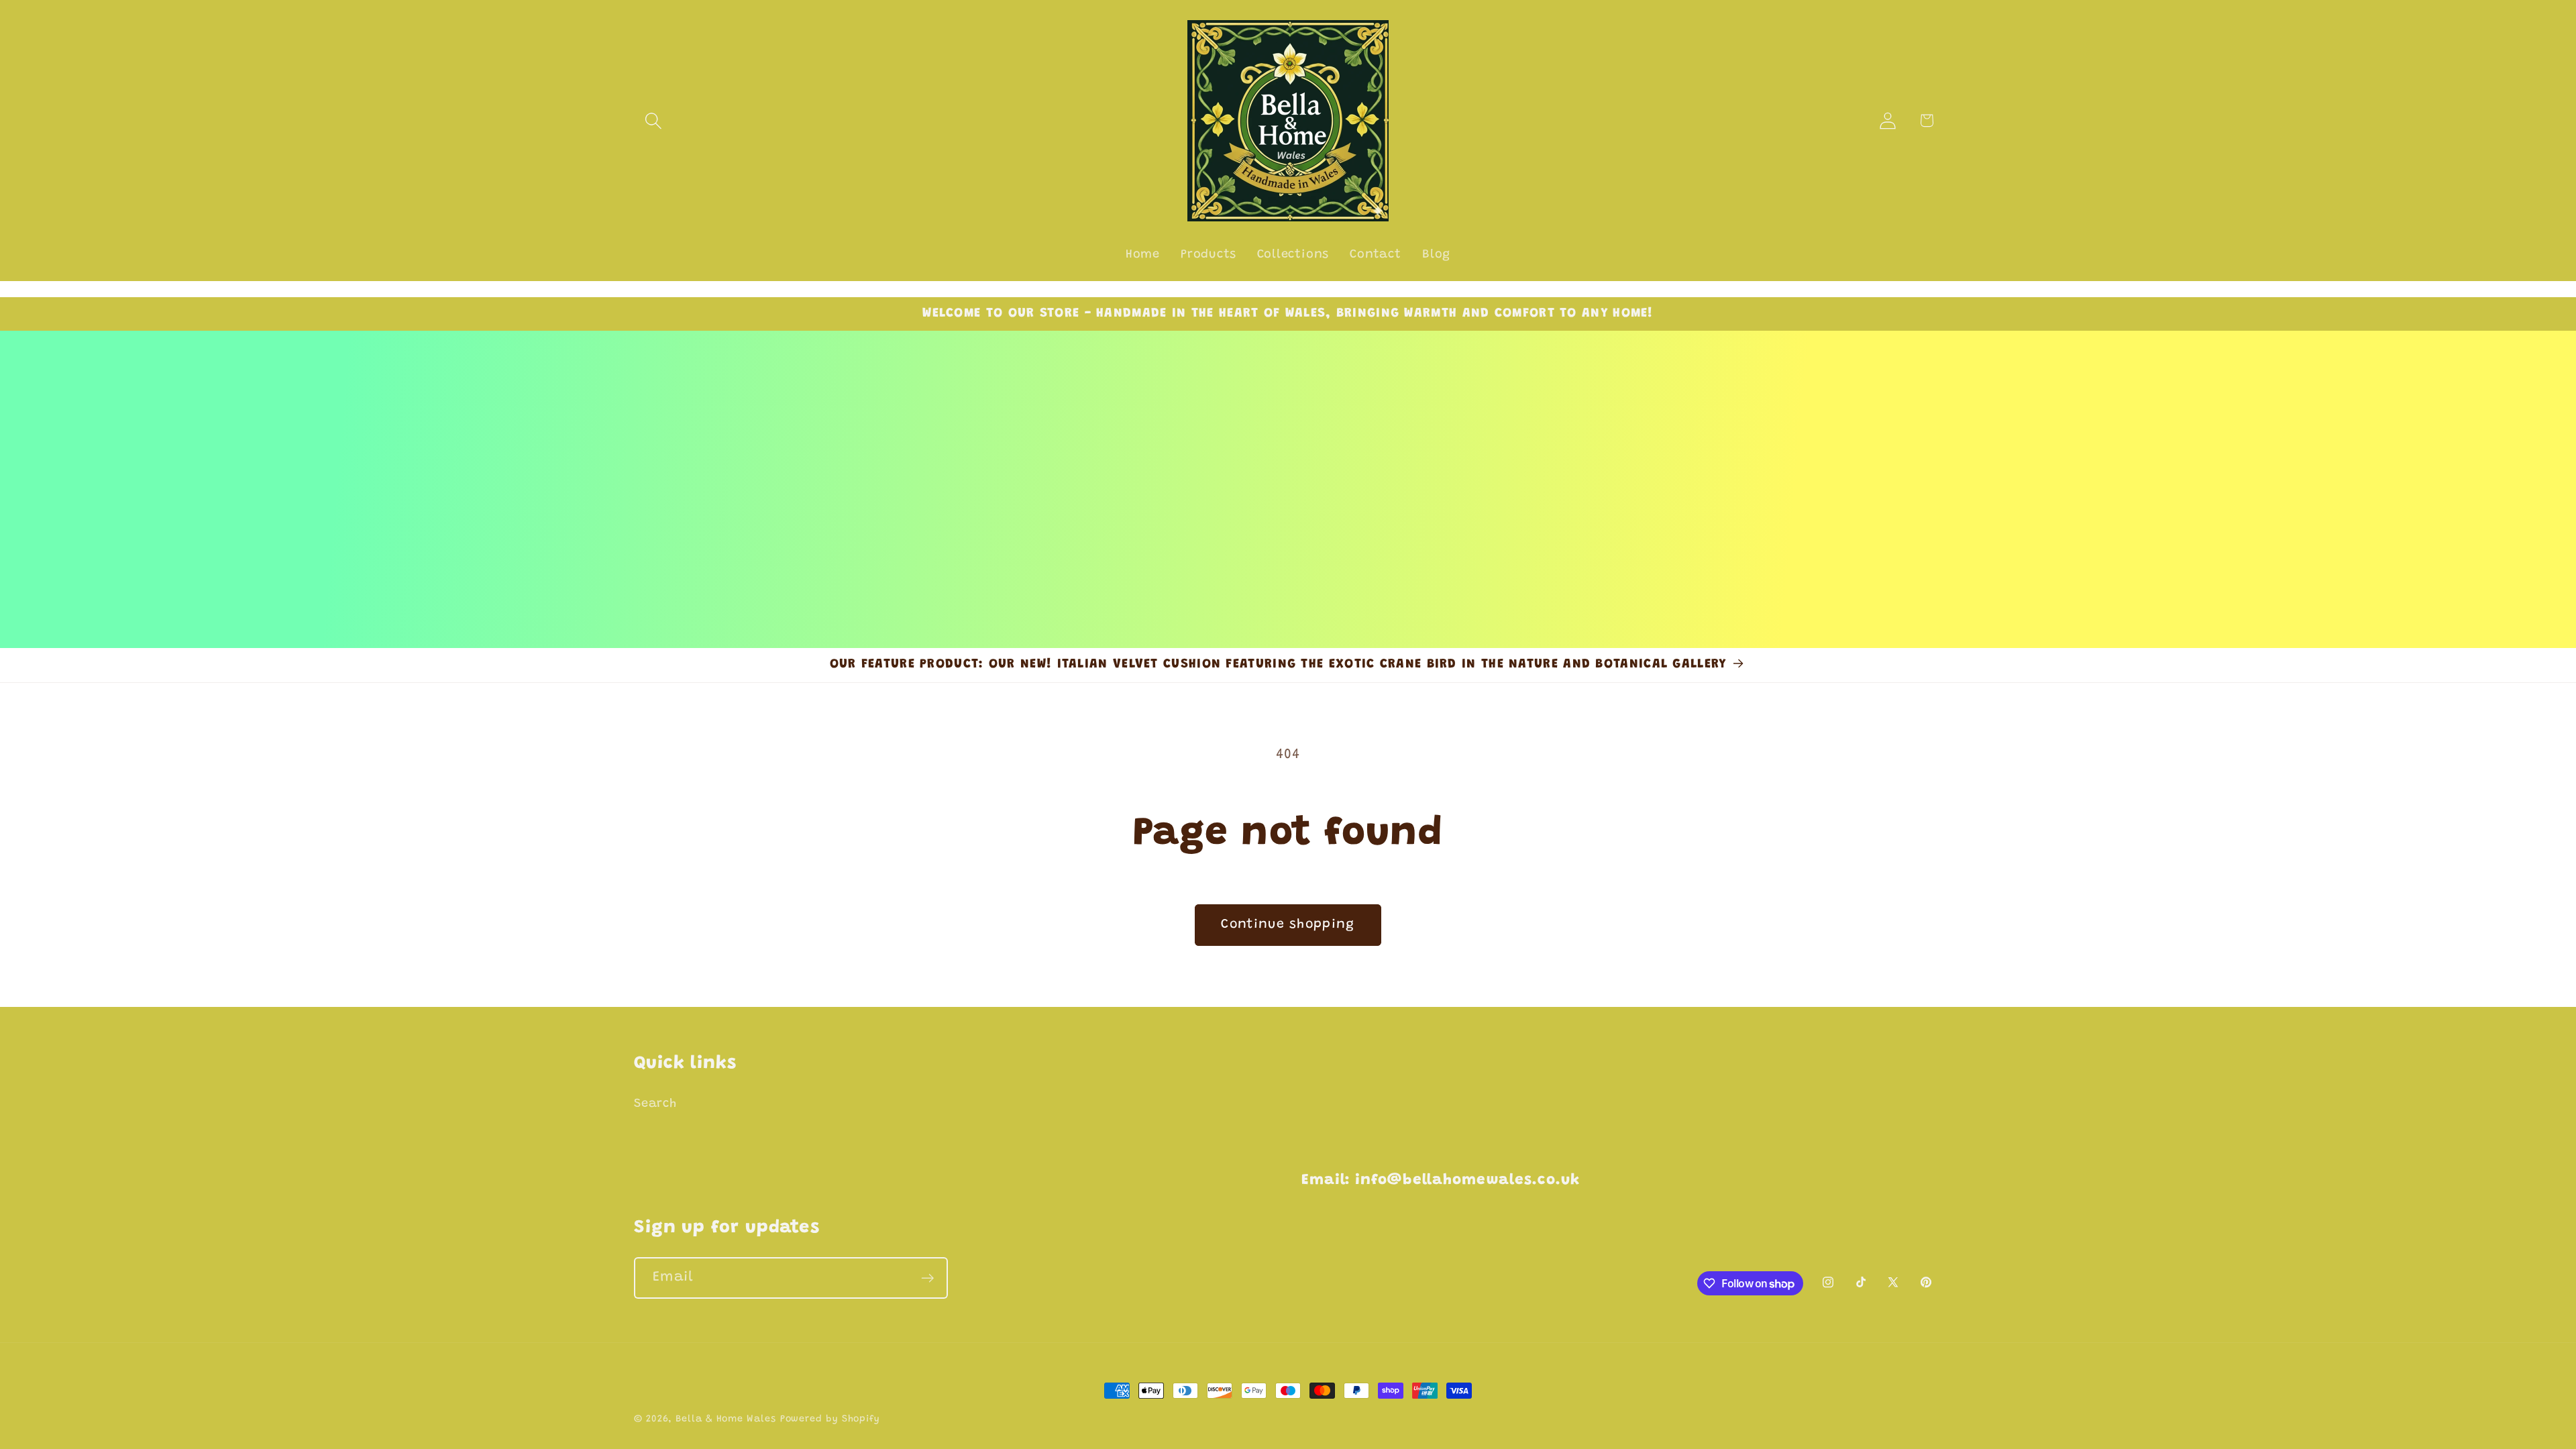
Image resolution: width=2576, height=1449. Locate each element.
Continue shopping (1288, 925)
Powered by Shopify (830, 1419)
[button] (653, 120)
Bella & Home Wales (726, 1419)
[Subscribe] (927, 1278)
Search (655, 1104)
